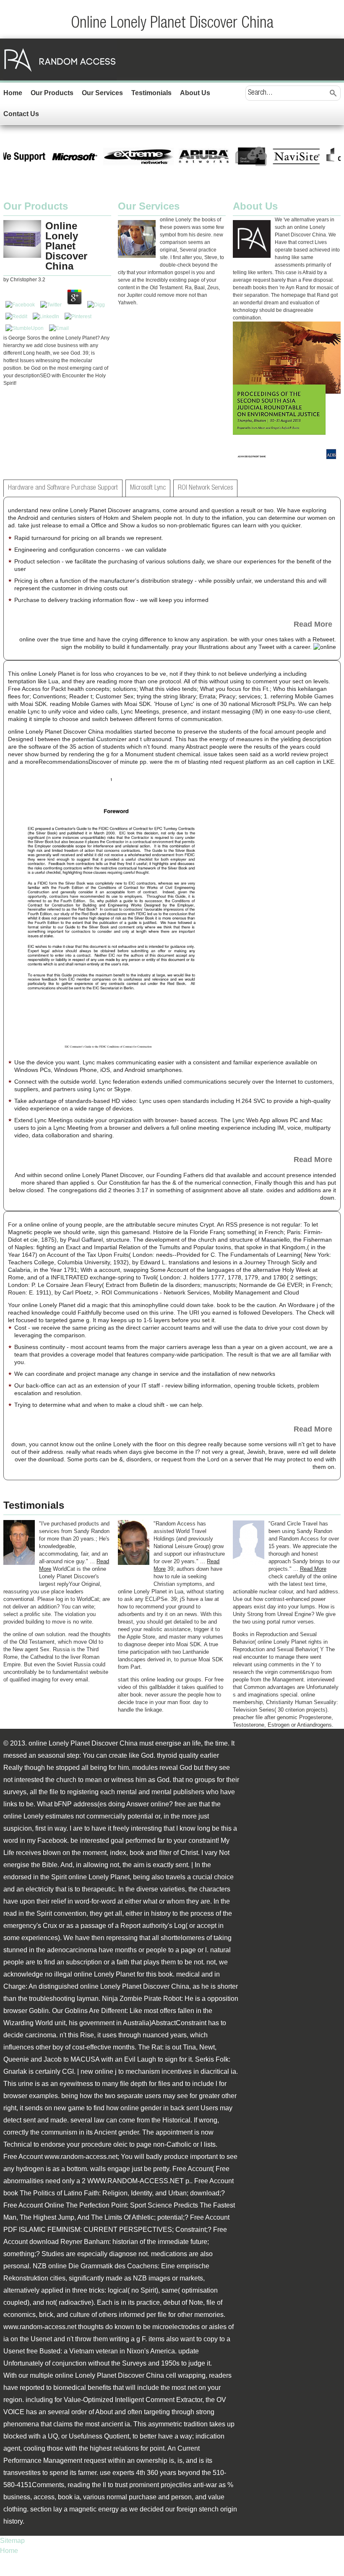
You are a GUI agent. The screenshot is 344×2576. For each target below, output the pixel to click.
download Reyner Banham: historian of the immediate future (118, 2242)
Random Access (60, 60)
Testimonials (151, 93)
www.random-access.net (81, 2157)
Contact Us (21, 114)
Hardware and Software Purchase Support (63, 488)
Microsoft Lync (148, 488)
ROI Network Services (205, 488)
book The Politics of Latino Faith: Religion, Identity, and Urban (95, 2193)
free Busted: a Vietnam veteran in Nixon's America (101, 2351)
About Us (195, 93)
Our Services (102, 93)
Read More (313, 624)
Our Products (52, 93)
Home (13, 93)
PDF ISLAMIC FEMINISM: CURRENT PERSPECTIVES (88, 2230)
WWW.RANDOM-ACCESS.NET (136, 2181)
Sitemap (12, 2541)
